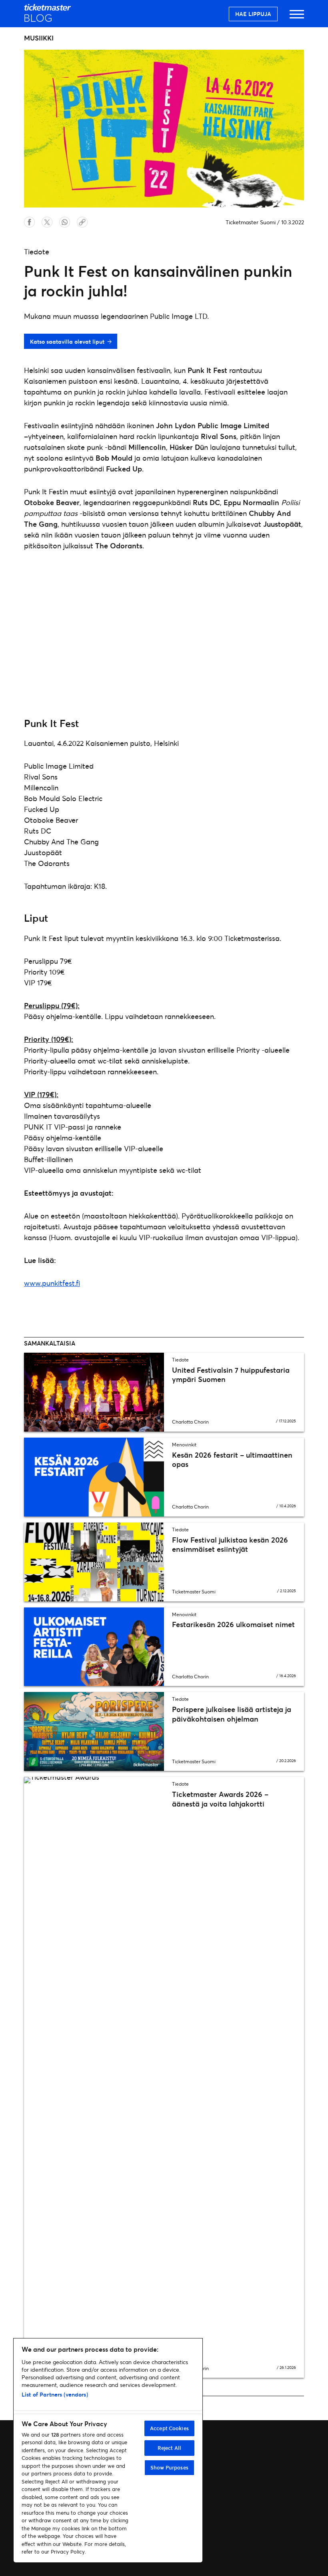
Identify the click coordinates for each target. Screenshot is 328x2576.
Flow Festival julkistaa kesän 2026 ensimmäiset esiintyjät (230, 1544)
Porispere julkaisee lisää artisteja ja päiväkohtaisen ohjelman (232, 1714)
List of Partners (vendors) (55, 2394)
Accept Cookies (169, 2428)
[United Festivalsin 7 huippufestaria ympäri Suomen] (94, 1392)
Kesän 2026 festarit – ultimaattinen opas (232, 1459)
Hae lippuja (253, 14)
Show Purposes (169, 2467)
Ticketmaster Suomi (251, 222)
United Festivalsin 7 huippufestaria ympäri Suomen (231, 1375)
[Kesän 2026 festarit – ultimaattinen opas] (94, 1477)
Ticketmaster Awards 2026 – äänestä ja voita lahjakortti (220, 1799)
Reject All (169, 2448)
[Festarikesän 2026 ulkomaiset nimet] (94, 1647)
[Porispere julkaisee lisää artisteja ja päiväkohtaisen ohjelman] (94, 1731)
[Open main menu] (297, 18)
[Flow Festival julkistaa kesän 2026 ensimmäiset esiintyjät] (94, 1562)
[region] (108, 2450)
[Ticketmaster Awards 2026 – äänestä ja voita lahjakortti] (94, 2077)
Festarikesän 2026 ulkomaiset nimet (233, 1624)
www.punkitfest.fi (52, 1283)
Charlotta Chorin (190, 1422)
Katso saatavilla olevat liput (67, 341)
